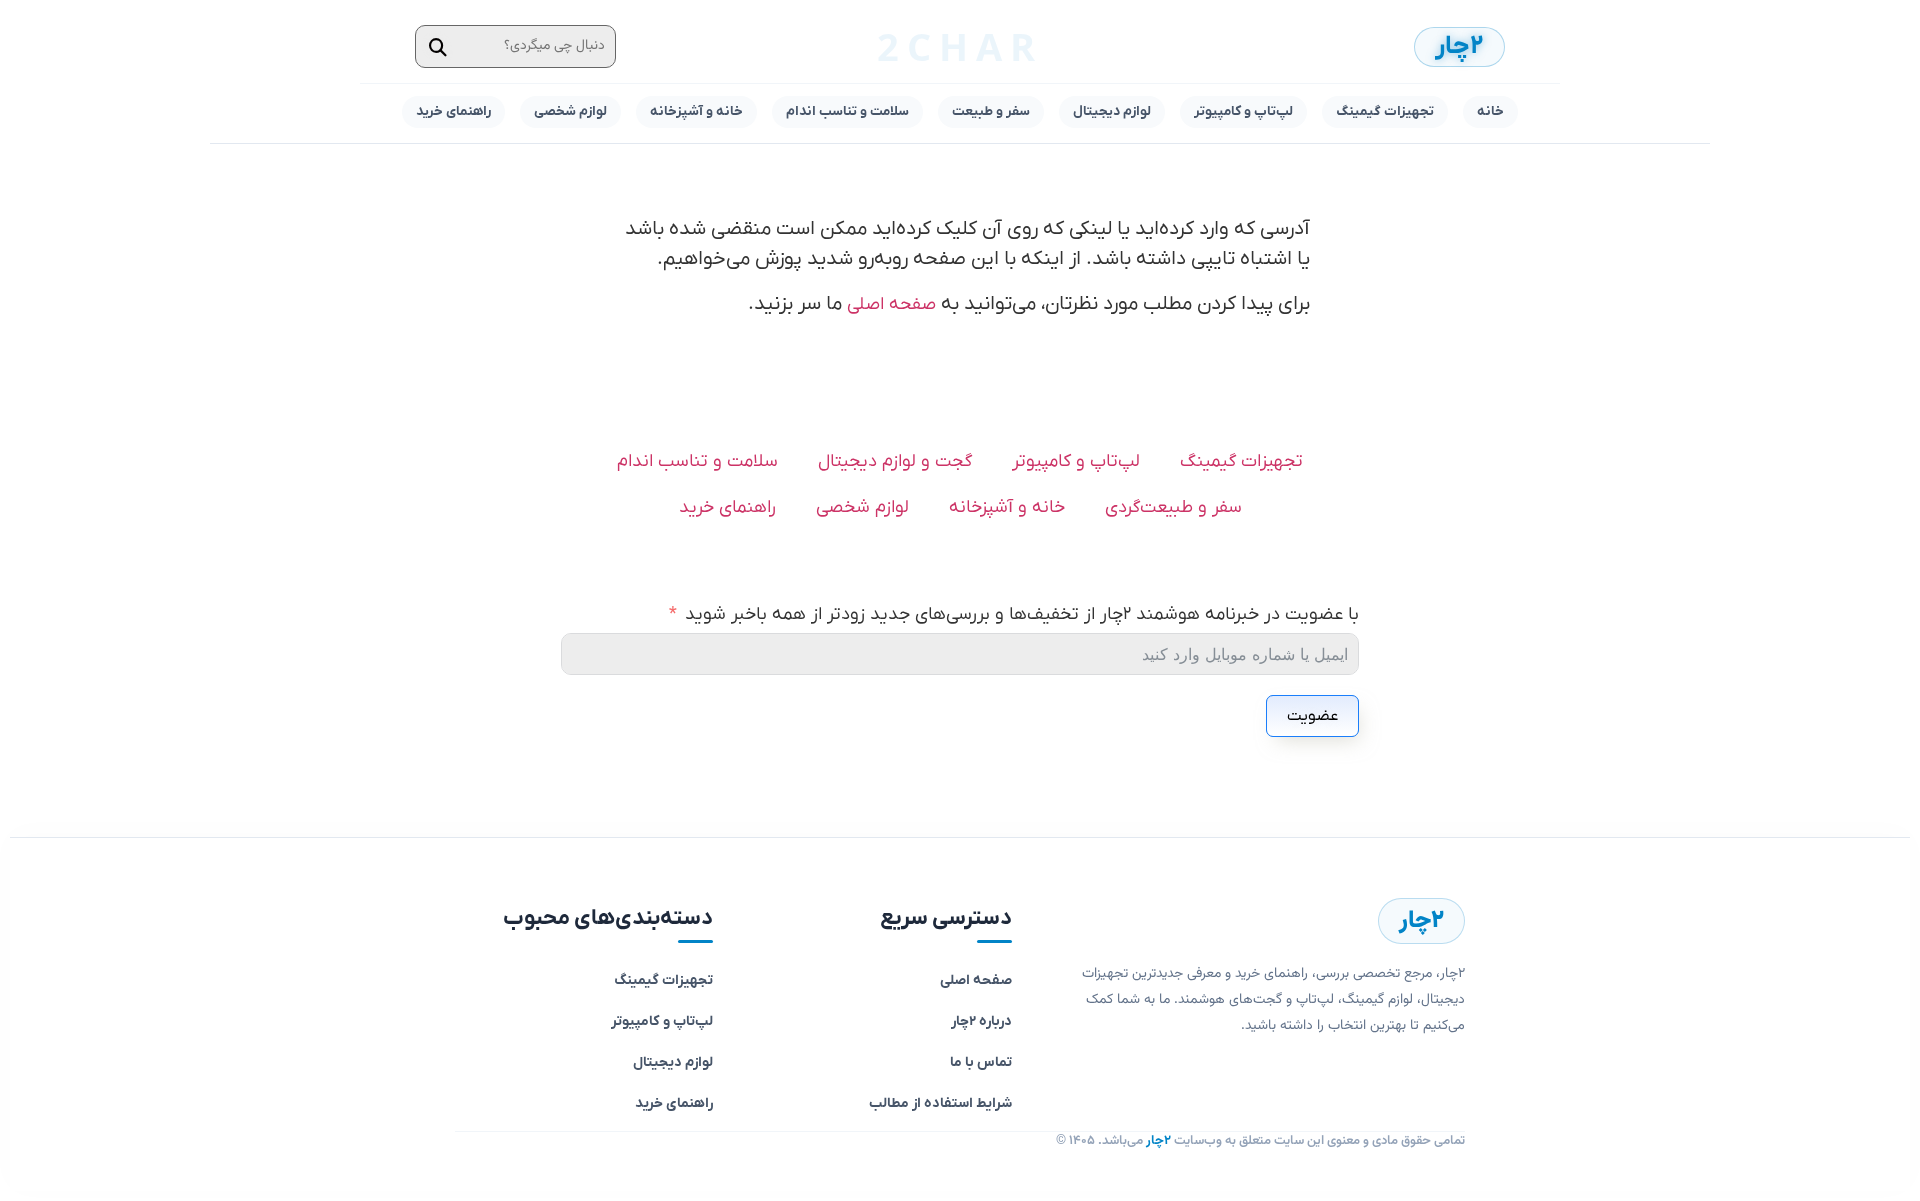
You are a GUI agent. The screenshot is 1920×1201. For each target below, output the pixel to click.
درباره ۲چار (981, 1021)
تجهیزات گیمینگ (1385, 111)
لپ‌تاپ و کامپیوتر (1243, 111)
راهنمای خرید (453, 111)
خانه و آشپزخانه (696, 111)
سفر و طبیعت (991, 111)
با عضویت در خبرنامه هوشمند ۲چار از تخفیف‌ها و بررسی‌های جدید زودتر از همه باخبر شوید (1022, 614)
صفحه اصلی (891, 304)
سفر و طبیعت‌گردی (1173, 507)
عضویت (1312, 716)
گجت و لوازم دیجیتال (895, 461)
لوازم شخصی (570, 111)
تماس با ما (981, 1062)
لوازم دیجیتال (1112, 111)
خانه (1490, 111)
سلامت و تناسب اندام (847, 111)
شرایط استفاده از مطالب (940, 1103)
